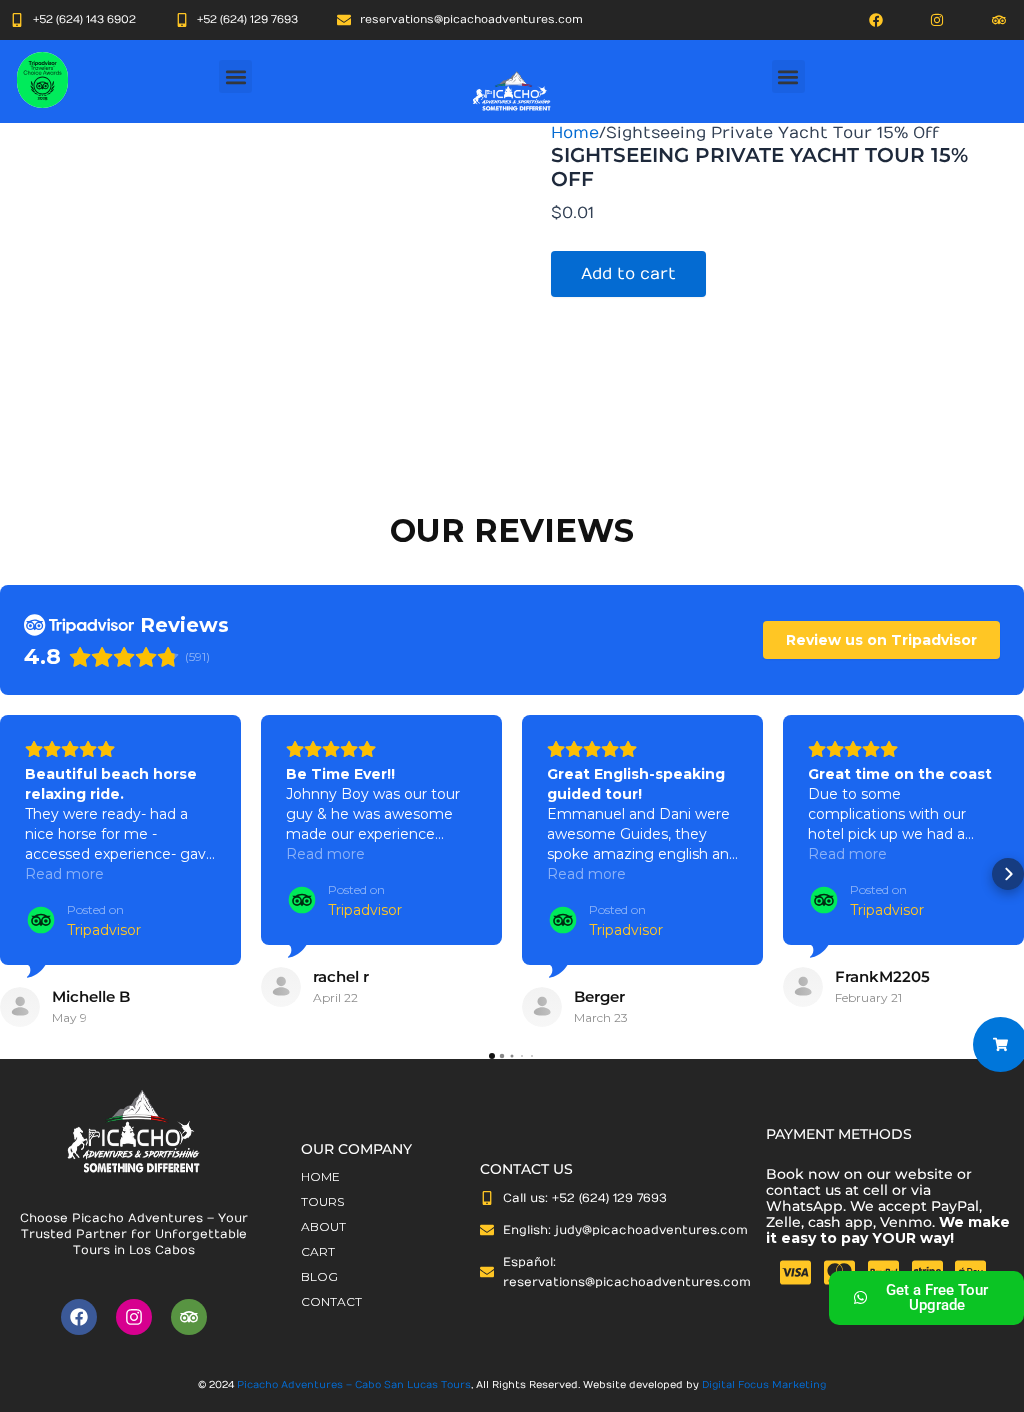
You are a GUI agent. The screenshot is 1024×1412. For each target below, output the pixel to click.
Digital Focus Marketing (764, 1385)
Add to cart (628, 274)
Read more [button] (64, 874)
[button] (235, 76)
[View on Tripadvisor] (20, 1007)
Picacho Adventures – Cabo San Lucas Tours (354, 1385)
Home (575, 133)
